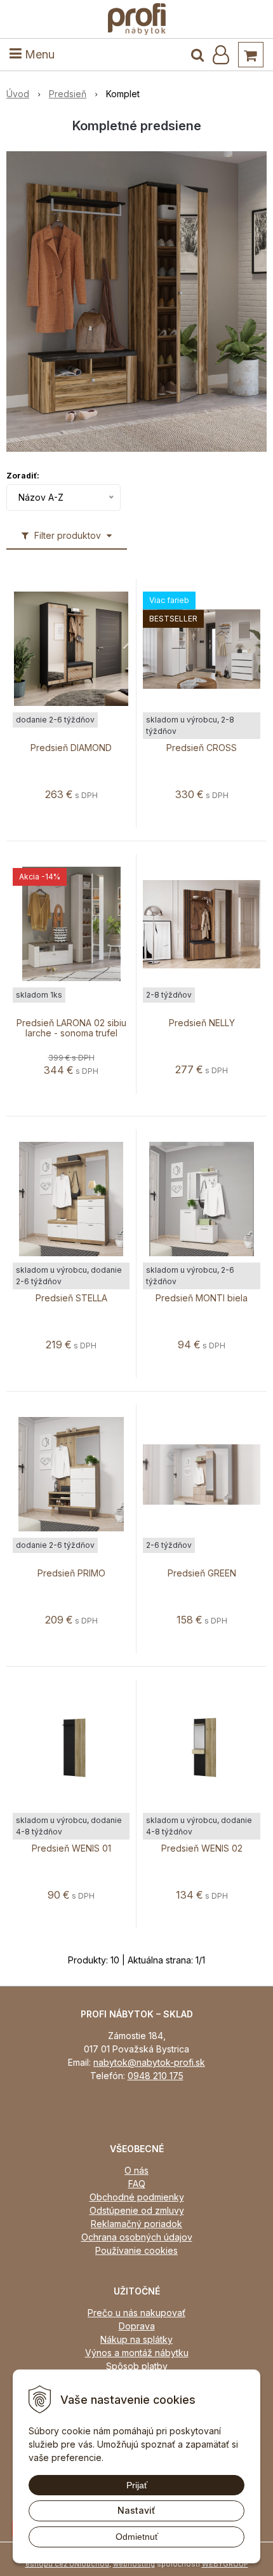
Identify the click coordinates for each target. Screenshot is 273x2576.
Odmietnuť (137, 2537)
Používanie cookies (136, 2250)
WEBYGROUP (225, 2564)
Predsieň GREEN (202, 1573)
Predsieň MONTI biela (202, 1298)
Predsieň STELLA (71, 1298)
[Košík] (251, 55)
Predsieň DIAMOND (71, 748)
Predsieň (68, 94)
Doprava (137, 2326)
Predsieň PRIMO (71, 1573)
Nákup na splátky (136, 2339)
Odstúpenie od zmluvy (137, 2210)
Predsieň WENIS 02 (202, 1848)
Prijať (137, 2485)
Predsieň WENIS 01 (71, 1848)
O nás (136, 2170)
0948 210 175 (156, 2076)
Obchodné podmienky (137, 2197)
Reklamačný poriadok (136, 2224)
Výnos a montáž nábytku (137, 2353)
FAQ (137, 2184)
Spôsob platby (137, 2366)
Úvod (18, 94)
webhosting (134, 2564)
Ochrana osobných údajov (137, 2237)
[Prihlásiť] (221, 55)
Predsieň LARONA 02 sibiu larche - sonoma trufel (71, 1028)
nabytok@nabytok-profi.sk (149, 2062)
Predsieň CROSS (202, 748)
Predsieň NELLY (202, 1023)
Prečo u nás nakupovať (136, 2313)
